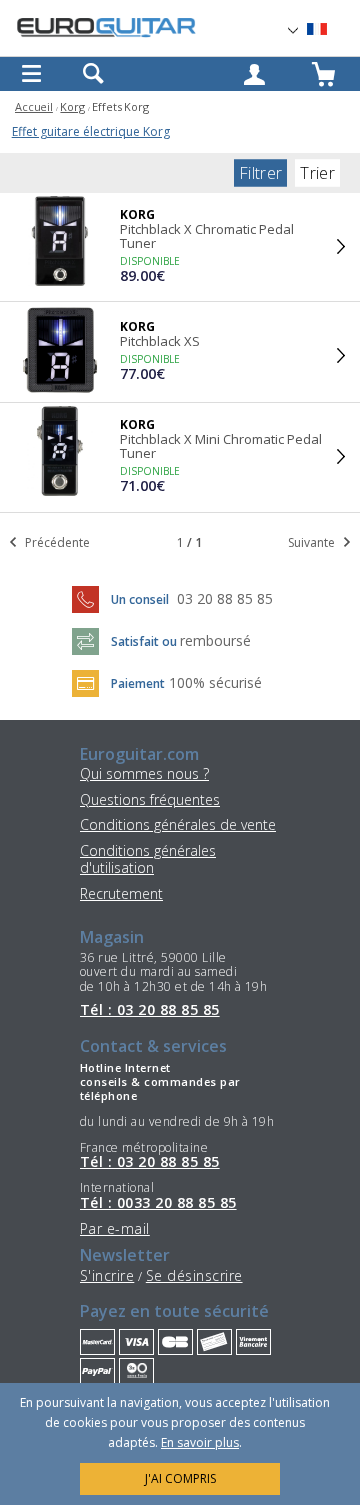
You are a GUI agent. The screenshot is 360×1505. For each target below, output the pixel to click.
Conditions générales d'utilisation (148, 859)
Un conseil (141, 599)
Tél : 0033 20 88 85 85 (158, 1203)
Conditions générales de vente (178, 824)
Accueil (34, 106)
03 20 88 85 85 (225, 598)
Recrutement (121, 893)
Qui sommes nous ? (144, 773)
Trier (317, 173)
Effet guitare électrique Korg (91, 131)
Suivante (313, 542)
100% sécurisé (215, 682)
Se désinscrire (194, 1275)
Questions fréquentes (150, 799)
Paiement (138, 683)
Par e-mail (115, 1228)
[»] (329, 29)
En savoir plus (200, 1442)
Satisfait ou (145, 641)
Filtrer (260, 173)
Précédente (56, 542)
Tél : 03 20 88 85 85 (150, 1010)
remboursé (215, 640)
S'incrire (107, 1275)
